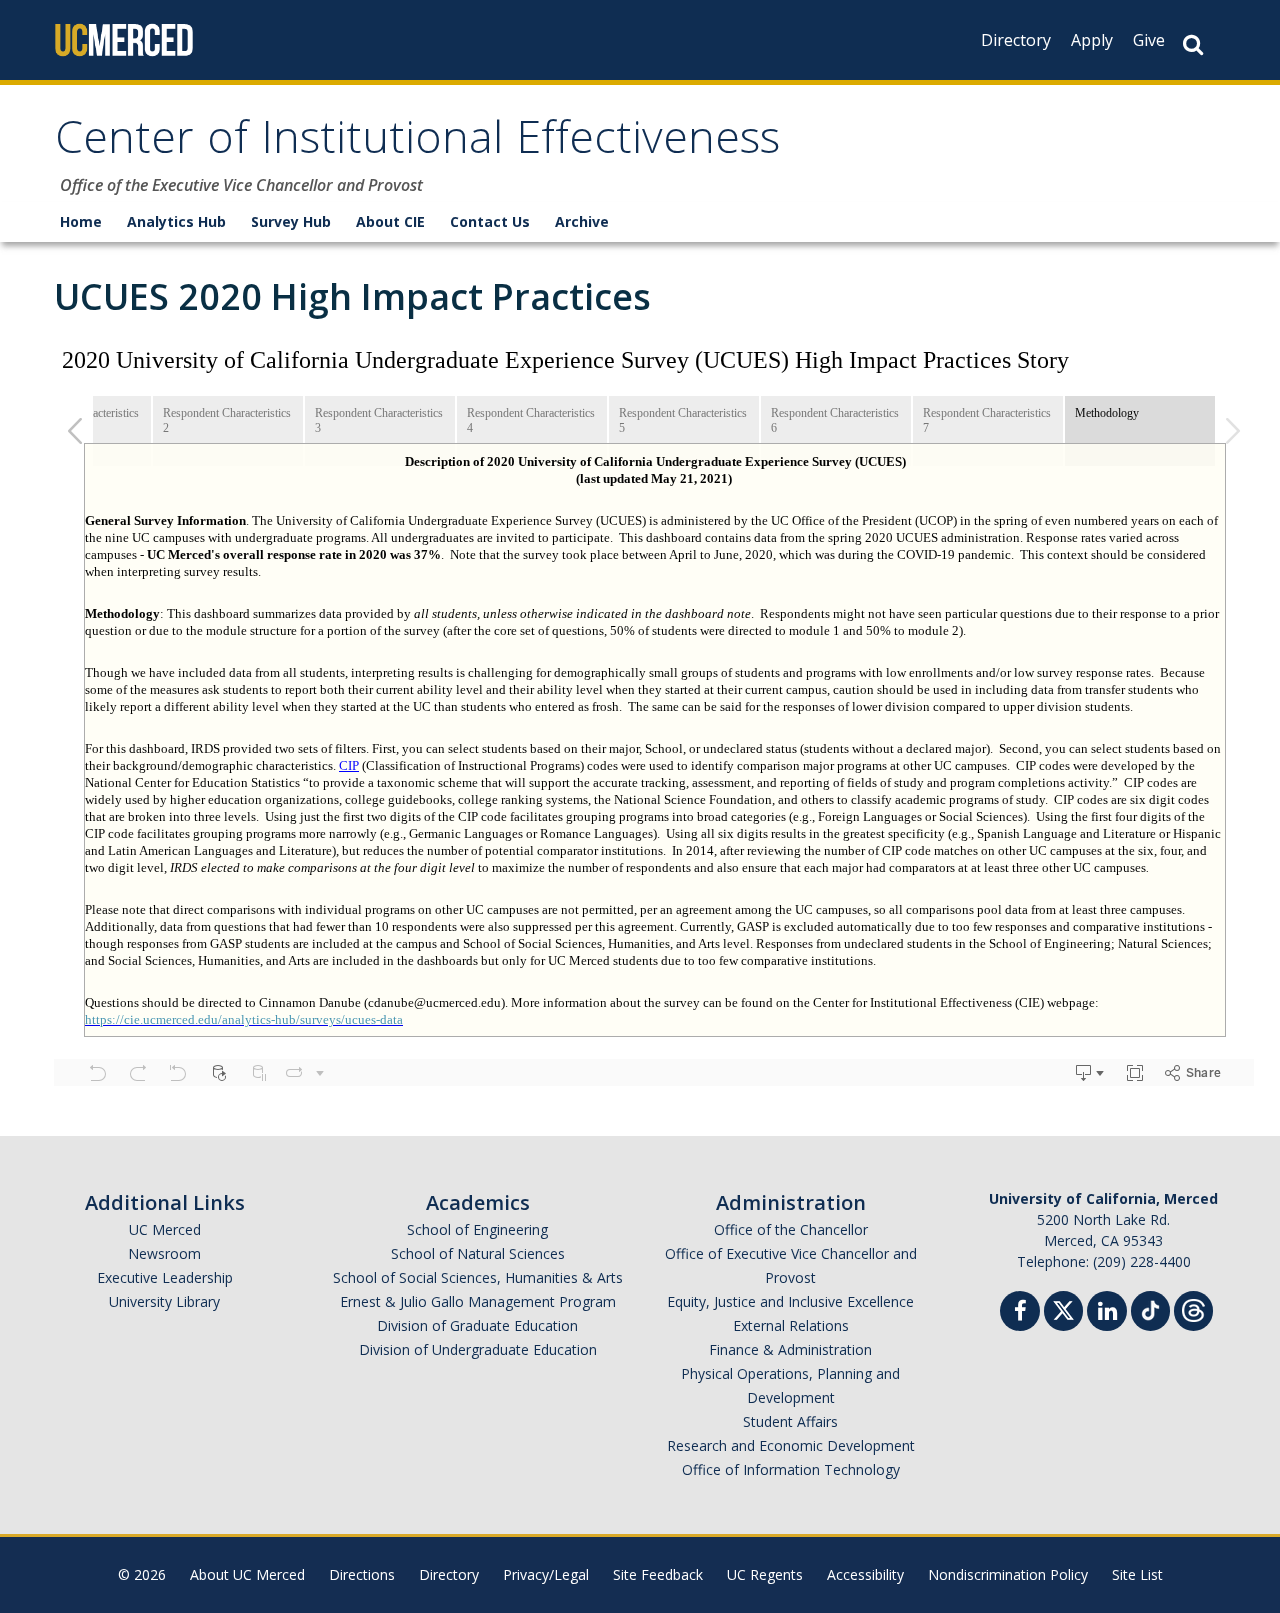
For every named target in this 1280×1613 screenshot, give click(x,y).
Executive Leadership (165, 1277)
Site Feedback (658, 1574)
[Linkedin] (1107, 1313)
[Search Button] (1193, 44)
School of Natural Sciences (478, 1253)
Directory (1016, 40)
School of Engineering (477, 1229)
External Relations (791, 1325)
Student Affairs (790, 1421)
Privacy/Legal (546, 1574)
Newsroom (164, 1253)
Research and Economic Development (791, 1445)
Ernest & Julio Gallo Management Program (478, 1301)
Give (1149, 40)
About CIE (390, 221)
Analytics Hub (176, 221)
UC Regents (765, 1574)
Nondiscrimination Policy (1008, 1574)
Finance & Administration (790, 1349)
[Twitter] (1063, 1308)
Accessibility (865, 1574)
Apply (1092, 40)
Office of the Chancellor (791, 1229)
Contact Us (490, 221)
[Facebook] (1020, 1313)
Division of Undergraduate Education (478, 1349)
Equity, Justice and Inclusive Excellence (790, 1301)
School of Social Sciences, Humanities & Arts (478, 1277)
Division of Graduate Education (477, 1325)
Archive (582, 221)
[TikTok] (1150, 1308)
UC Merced (165, 1229)
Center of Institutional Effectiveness (417, 143)
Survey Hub (291, 221)
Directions (362, 1574)
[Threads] (1193, 1308)
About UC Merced (247, 1574)
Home (81, 221)
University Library (164, 1301)
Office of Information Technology (791, 1469)
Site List (1137, 1574)
